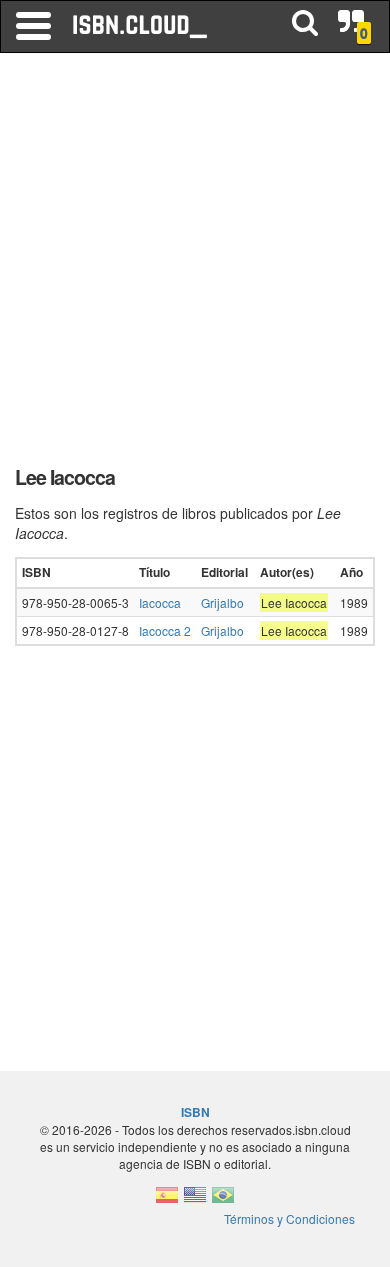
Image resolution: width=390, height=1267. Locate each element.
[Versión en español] (167, 1200)
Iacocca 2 (165, 630)
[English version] (195, 1200)
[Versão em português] (223, 1200)
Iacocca (160, 602)
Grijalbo (222, 602)
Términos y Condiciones (289, 1218)
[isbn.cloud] (141, 26)
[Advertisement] (195, 265)
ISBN (195, 1112)
